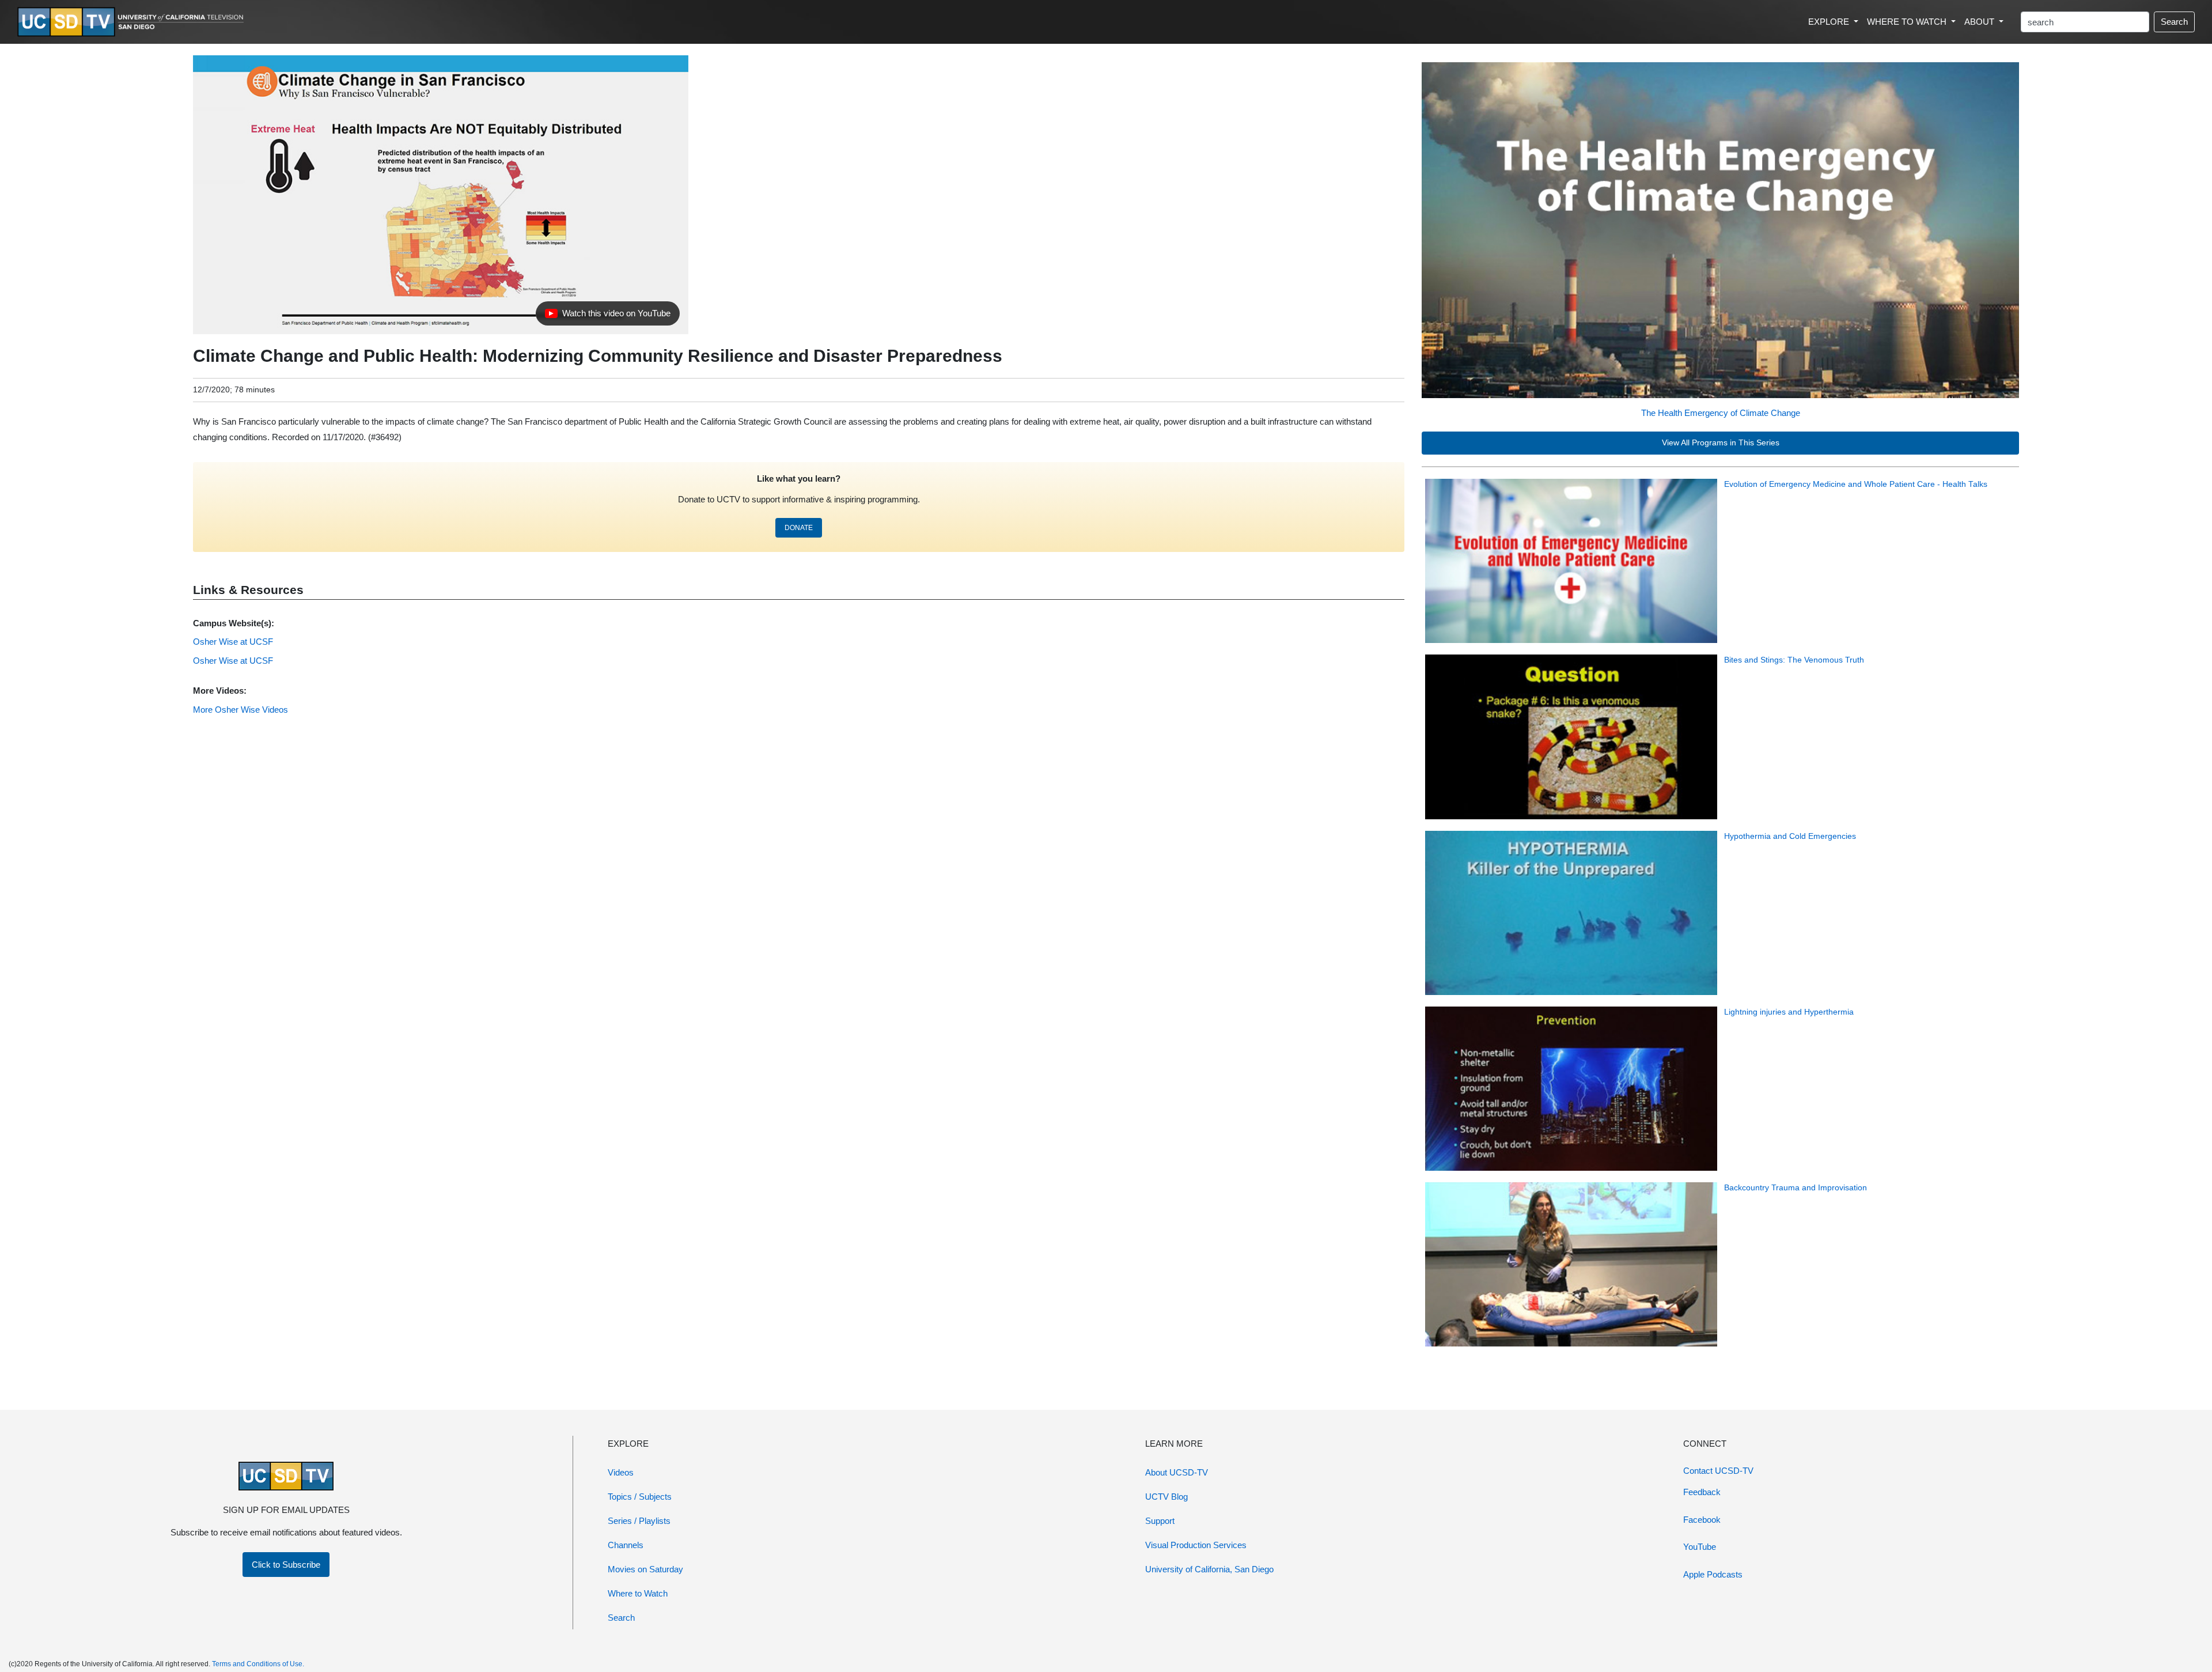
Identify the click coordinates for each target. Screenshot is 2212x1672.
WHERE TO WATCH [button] (1908, 22)
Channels (626, 1545)
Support (1160, 1521)
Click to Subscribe (286, 1565)
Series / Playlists (639, 1521)
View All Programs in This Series (1721, 443)
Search (2174, 22)
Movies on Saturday (645, 1569)
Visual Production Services (1196, 1545)
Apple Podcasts (1713, 1574)
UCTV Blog (1166, 1497)
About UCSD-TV (1177, 1472)
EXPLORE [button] (1830, 22)
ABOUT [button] (1980, 22)
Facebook (1702, 1520)
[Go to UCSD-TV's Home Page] (132, 22)
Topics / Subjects (640, 1497)
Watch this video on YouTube (607, 316)
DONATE (799, 528)
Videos (621, 1472)
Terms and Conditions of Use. (258, 1664)
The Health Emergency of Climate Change (1721, 413)
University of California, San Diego (1209, 1569)
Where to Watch (638, 1593)
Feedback (1702, 1492)
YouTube (1700, 1547)
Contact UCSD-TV (1718, 1471)
